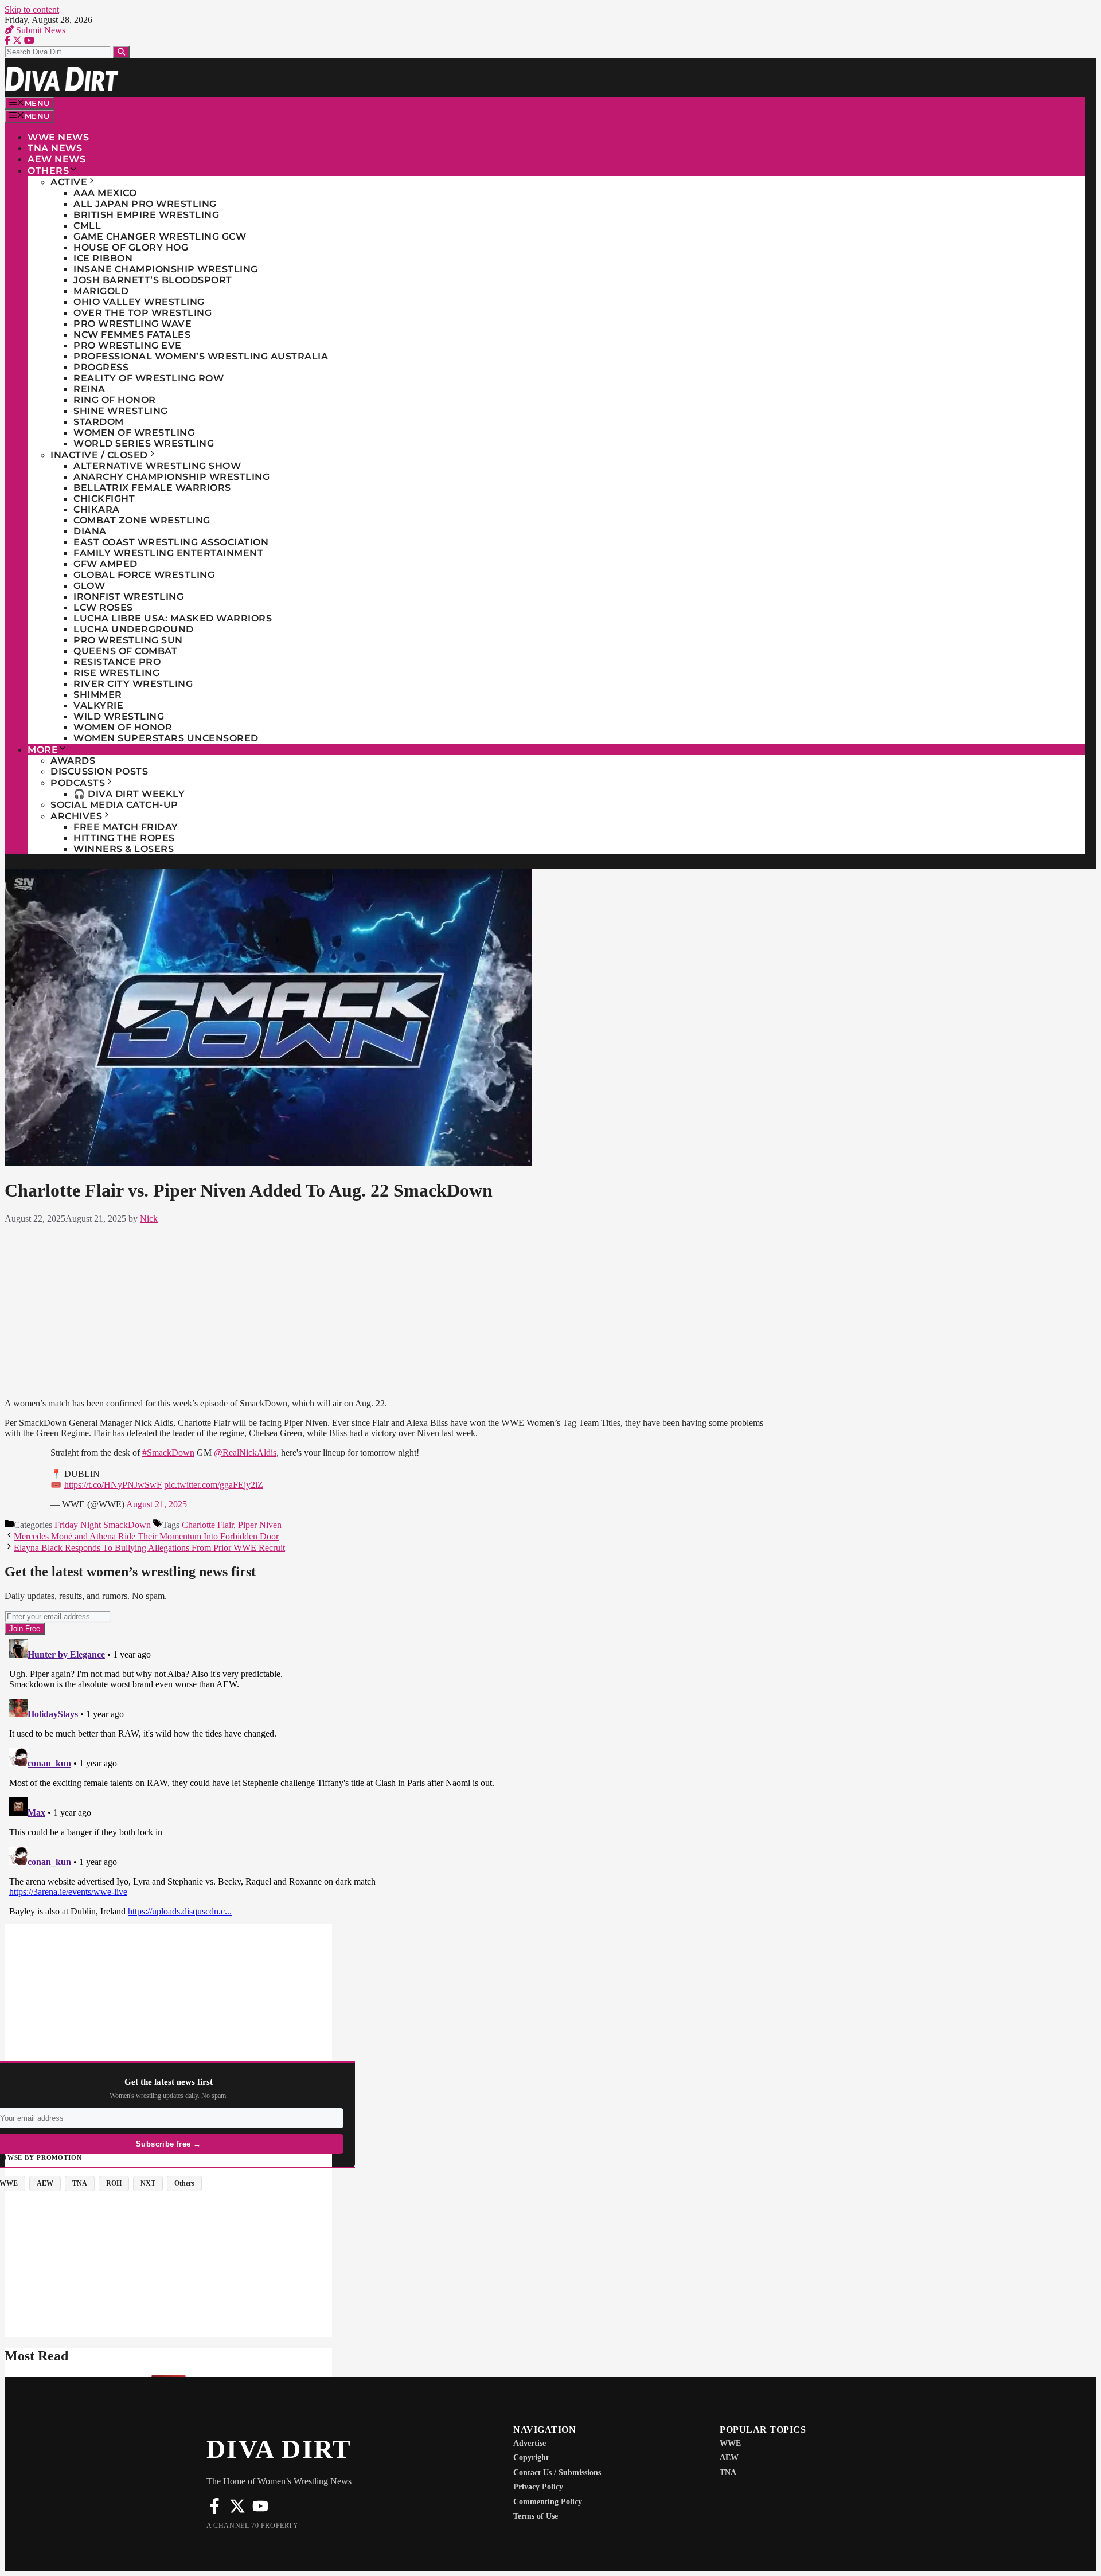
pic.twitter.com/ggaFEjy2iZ (214, 1485)
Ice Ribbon (103, 258)
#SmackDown (168, 1453)
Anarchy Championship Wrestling (171, 477)
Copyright (531, 2458)
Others (48, 171)
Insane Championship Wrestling (166, 269)
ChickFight (104, 499)
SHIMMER (98, 695)
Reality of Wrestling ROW (149, 378)
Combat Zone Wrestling (142, 520)
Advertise (530, 2443)
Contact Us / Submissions (557, 2473)
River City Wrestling (133, 684)
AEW (729, 2458)
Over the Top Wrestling (142, 313)
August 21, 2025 (157, 1504)
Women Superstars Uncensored (166, 738)
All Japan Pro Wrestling (145, 204)
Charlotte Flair (208, 1525)
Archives (76, 816)
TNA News (55, 148)
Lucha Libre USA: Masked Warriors (173, 618)
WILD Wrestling (119, 716)
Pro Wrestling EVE (128, 345)
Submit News (40, 30)
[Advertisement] (386, 1309)
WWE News (58, 137)
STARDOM (99, 422)
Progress (101, 367)
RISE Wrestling (116, 673)
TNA (728, 2473)
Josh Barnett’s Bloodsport (153, 280)
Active (69, 182)
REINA (89, 389)
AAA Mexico (105, 193)
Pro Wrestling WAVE (132, 324)
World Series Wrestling (144, 443)
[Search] (121, 52)
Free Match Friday (126, 827)
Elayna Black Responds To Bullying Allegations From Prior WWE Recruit (149, 1548)
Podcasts (78, 783)
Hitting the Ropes (124, 838)
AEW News (56, 159)
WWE (730, 2443)
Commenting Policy (548, 2502)
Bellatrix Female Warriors (152, 488)
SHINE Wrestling (121, 411)
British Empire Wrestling (146, 215)
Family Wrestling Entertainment (168, 553)
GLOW (89, 586)
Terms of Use (536, 2516)
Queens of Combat (125, 651)
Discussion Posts (99, 771)
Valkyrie (98, 705)
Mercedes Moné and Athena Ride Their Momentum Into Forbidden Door (146, 1536)
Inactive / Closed (99, 455)
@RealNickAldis (245, 1453)
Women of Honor (123, 727)
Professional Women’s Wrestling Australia (201, 356)
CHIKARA (97, 509)
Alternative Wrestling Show (157, 466)
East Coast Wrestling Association (171, 542)
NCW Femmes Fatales (132, 335)
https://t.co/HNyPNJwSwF (113, 1485)
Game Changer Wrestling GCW (160, 237)
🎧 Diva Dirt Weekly (129, 794)
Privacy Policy (538, 2487)
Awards (73, 761)
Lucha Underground (134, 629)
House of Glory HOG (131, 247)
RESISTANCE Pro (117, 662)
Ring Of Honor (115, 400)
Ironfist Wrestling (128, 597)
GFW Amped (106, 564)
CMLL (87, 226)
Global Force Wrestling (144, 575)
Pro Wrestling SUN (128, 640)
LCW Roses (103, 607)
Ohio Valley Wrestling (139, 302)
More (43, 750)
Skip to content (32, 9)
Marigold (101, 291)
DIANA (90, 531)
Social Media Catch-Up (114, 805)
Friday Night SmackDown (103, 1525)
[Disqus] (387, 1778)
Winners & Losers (124, 849)
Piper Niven (260, 1525)
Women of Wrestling (134, 433)
